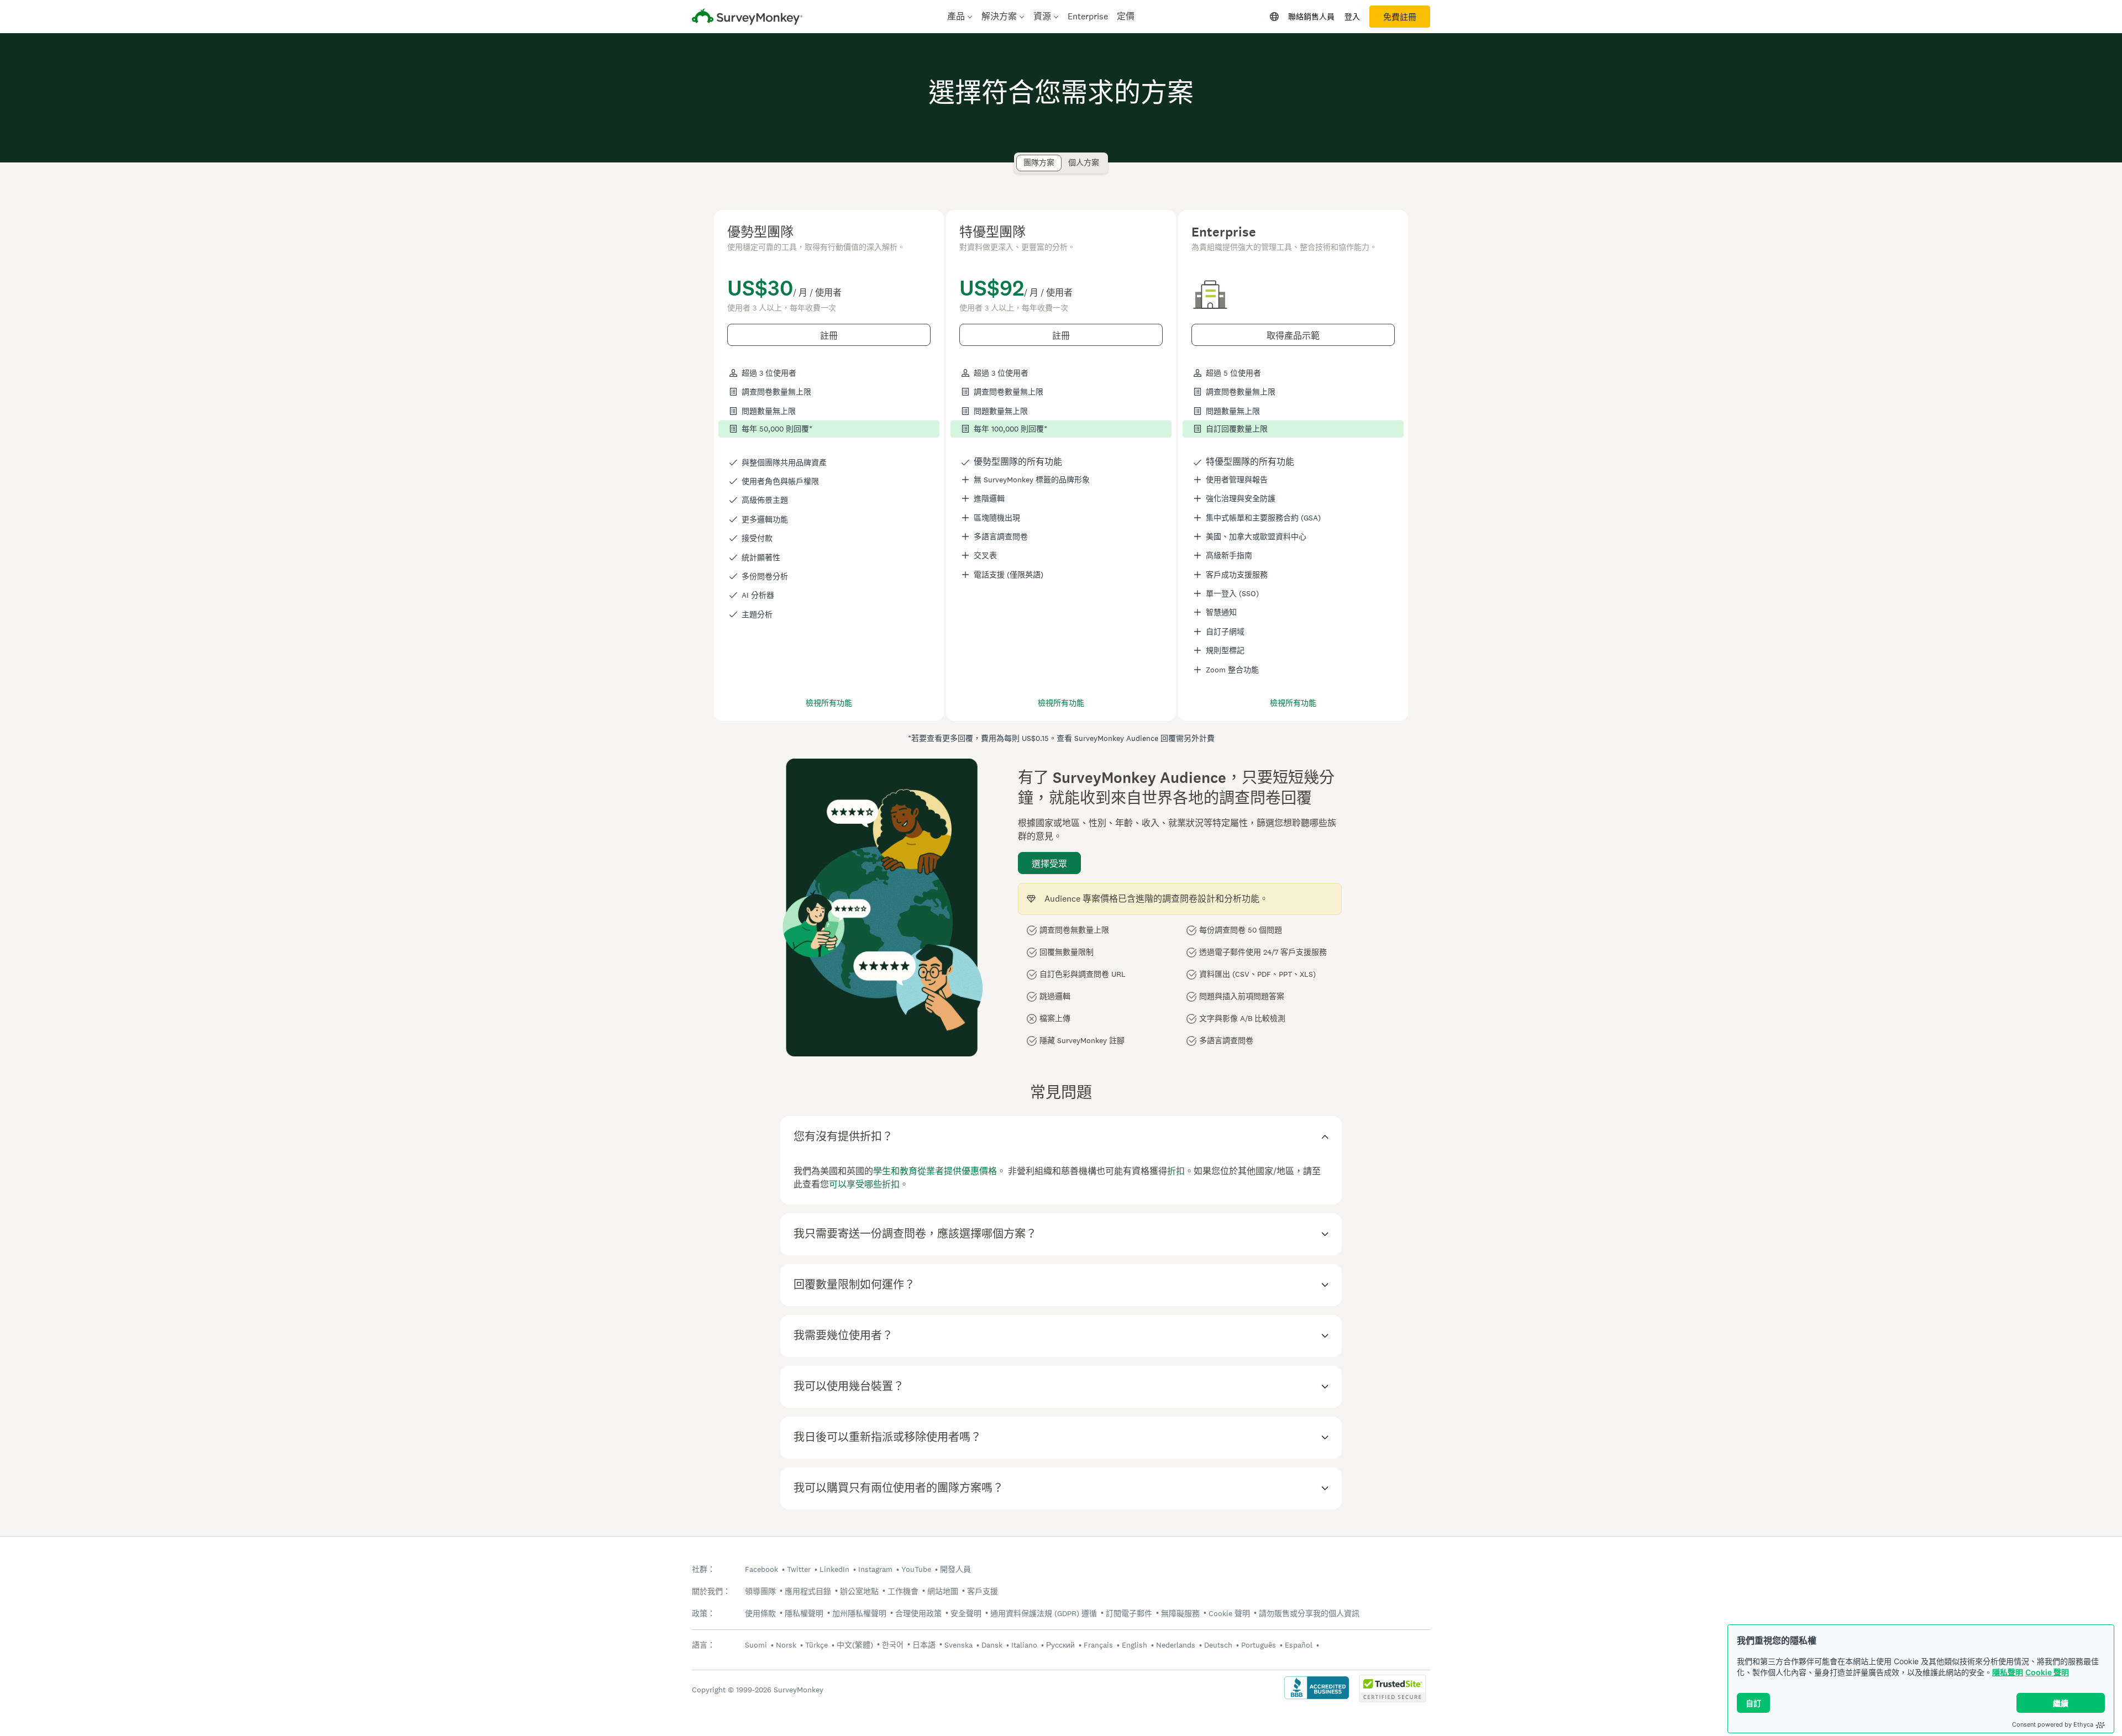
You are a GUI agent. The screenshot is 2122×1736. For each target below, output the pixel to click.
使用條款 (760, 1613)
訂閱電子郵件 (1129, 1613)
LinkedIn (834, 1569)
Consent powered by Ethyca (2053, 1724)
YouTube (916, 1569)
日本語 (924, 1645)
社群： (703, 1569)
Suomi (756, 1645)
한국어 (893, 1645)
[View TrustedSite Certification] (1393, 1699)
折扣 (1176, 1171)
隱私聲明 (2008, 1672)
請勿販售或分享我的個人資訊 (1309, 1613)
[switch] (1020, 158)
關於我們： (711, 1592)
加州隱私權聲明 (859, 1613)
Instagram (875, 1569)
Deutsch (1218, 1645)
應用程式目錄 (808, 1591)
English (1134, 1645)
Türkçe (816, 1645)
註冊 (829, 336)
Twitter (799, 1569)
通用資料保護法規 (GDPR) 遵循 (1044, 1613)
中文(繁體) (855, 1645)
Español (1299, 1645)
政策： (703, 1614)
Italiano (1024, 1645)
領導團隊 (760, 1591)
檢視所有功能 (829, 703)
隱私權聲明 (804, 1613)
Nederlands (1176, 1645)
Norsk (786, 1645)
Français (1098, 1645)
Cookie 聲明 (2047, 1672)
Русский (1060, 1645)
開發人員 (955, 1569)
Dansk (992, 1645)
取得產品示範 (1293, 336)
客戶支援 (983, 1591)
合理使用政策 (918, 1613)
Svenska (958, 1645)
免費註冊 (1400, 17)
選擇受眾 (1049, 864)
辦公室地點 (859, 1591)
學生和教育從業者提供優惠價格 (935, 1171)
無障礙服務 (1180, 1613)
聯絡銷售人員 (1311, 17)
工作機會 (903, 1591)
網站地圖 (943, 1591)
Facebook (761, 1569)
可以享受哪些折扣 (864, 1184)
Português (1259, 1645)
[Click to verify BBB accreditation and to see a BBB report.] (1317, 1698)
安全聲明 (966, 1613)
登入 (1352, 17)
